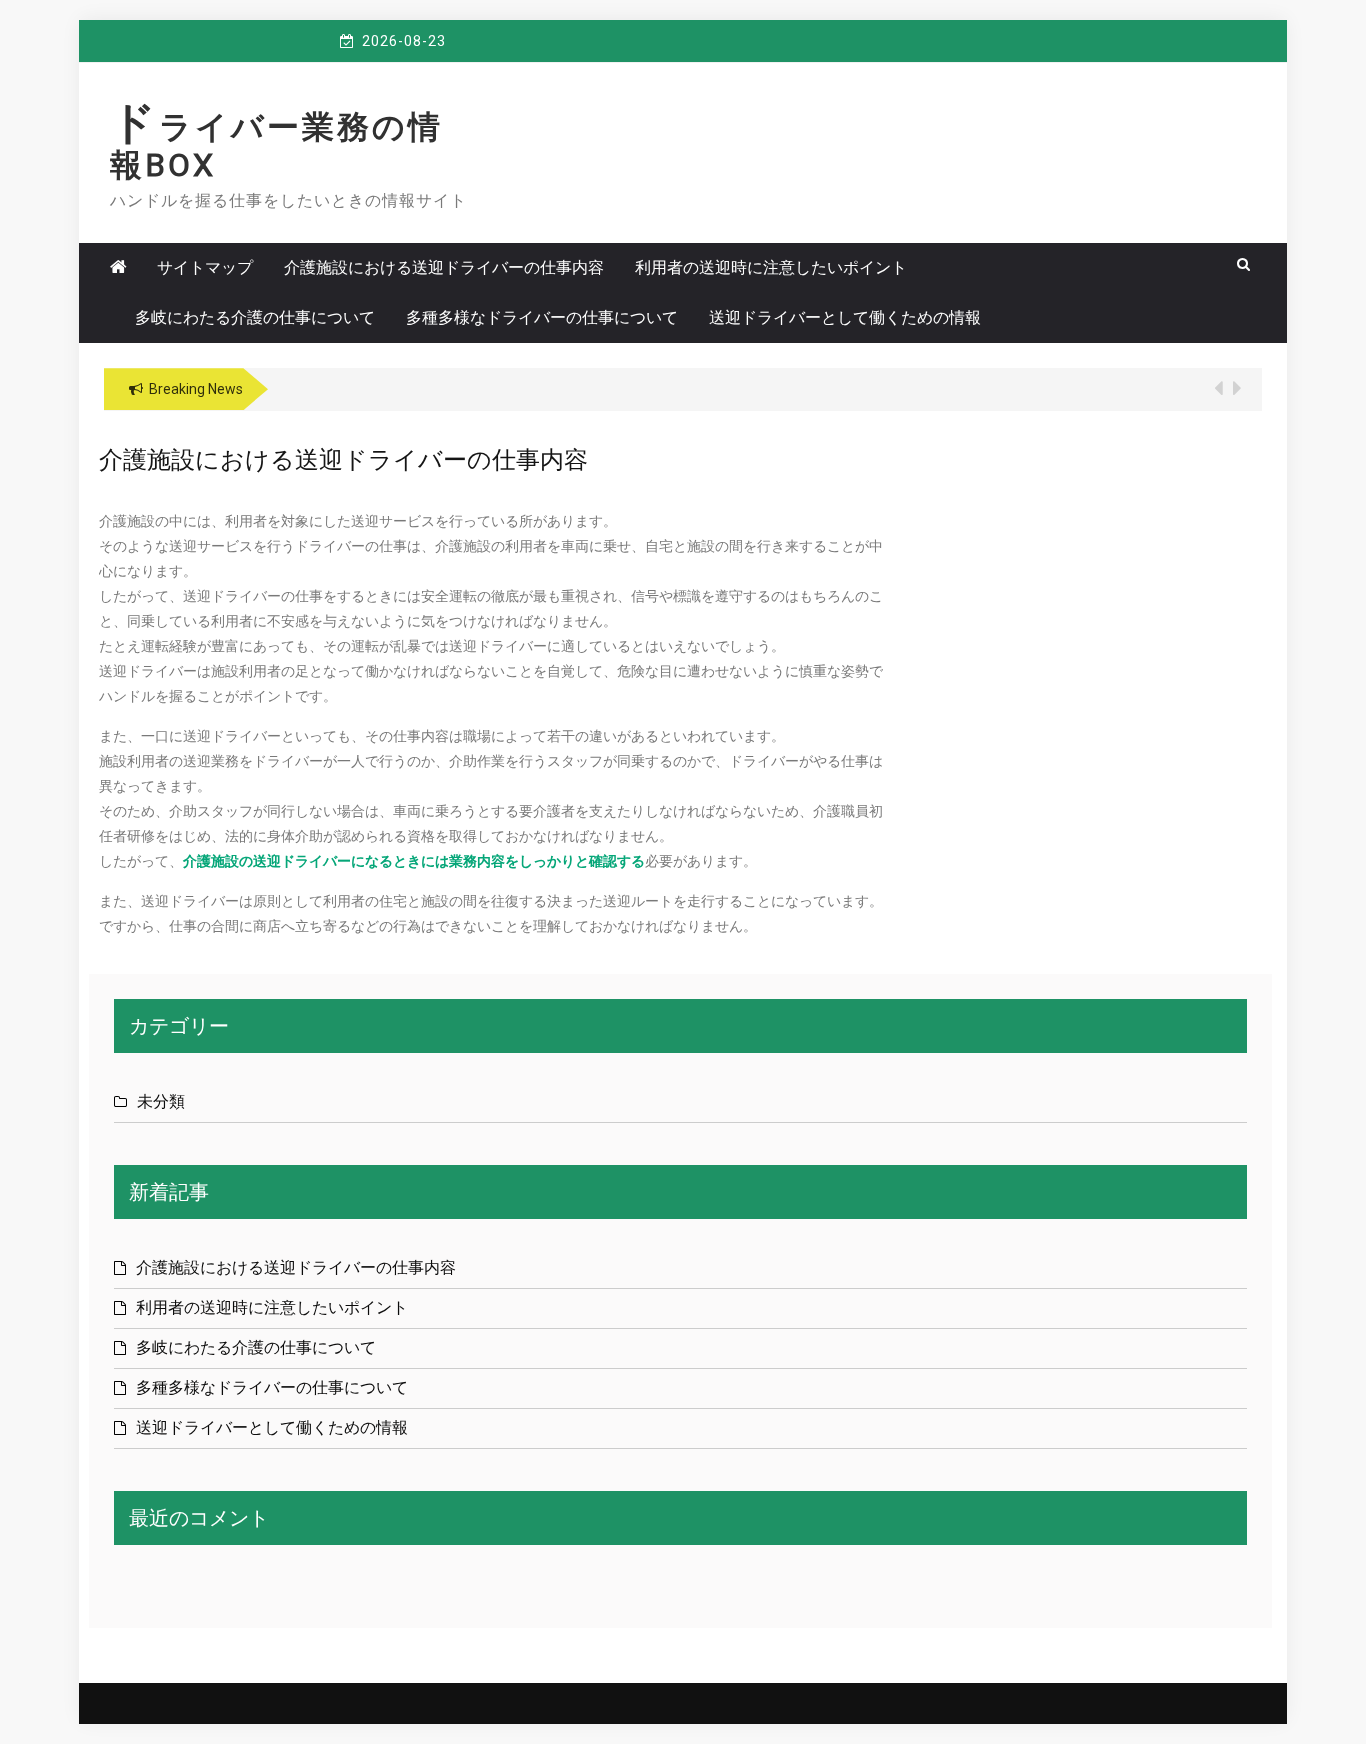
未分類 (161, 1101)
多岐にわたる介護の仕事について (255, 317)
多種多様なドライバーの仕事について (542, 317)
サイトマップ (205, 267)
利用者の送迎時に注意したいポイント (771, 267)
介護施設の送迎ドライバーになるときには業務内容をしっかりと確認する (414, 861)
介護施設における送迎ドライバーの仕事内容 (444, 267)
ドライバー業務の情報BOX (276, 146)
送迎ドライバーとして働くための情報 (845, 317)
